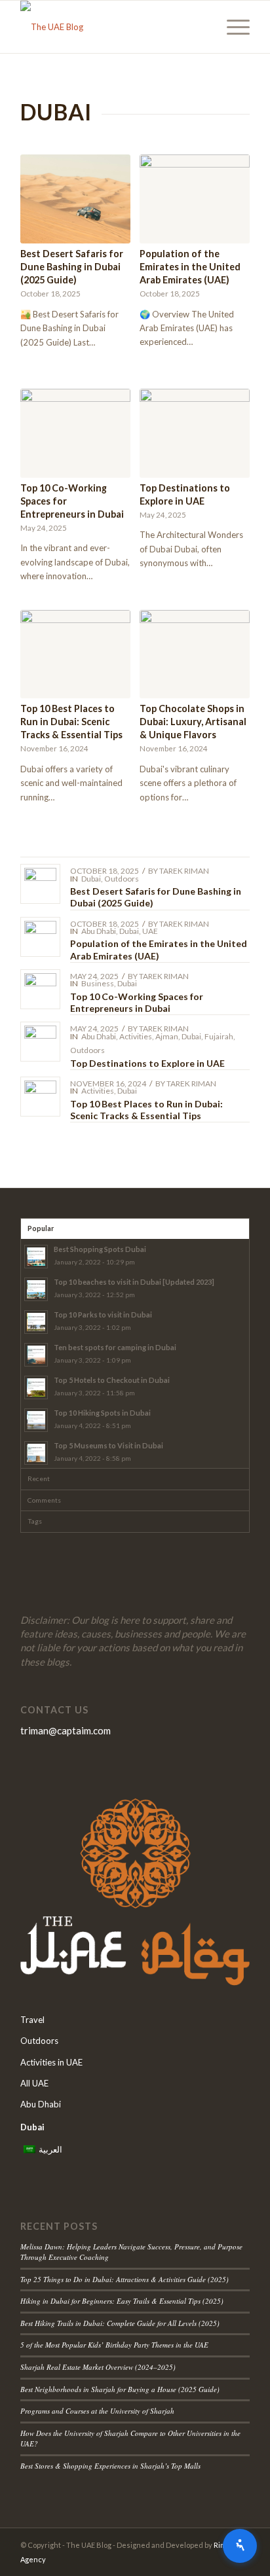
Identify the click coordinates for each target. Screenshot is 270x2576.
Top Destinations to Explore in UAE (147, 1063)
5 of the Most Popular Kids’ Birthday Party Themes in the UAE (114, 2345)
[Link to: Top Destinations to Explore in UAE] (40, 1042)
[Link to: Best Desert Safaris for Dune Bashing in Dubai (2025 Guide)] (40, 884)
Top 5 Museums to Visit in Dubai (108, 1445)
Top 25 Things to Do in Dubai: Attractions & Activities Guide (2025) (125, 2279)
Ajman (167, 1036)
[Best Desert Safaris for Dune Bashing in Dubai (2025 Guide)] (75, 199)
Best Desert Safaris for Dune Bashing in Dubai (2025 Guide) (72, 267)
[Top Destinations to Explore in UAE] (195, 433)
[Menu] (232, 27)
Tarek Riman (184, 871)
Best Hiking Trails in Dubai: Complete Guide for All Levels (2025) (120, 2323)
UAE (150, 931)
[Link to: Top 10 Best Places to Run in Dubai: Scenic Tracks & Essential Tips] (40, 1097)
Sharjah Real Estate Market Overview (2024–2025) (98, 2367)
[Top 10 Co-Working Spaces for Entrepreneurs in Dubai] (75, 433)
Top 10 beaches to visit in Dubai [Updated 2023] (134, 1282)
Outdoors (122, 879)
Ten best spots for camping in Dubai (115, 1347)
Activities (136, 1036)
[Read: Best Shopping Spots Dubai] (36, 1257)
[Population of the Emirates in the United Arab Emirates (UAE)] (195, 199)
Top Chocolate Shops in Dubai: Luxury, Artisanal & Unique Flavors (193, 722)
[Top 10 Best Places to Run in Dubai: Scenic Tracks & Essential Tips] (75, 654)
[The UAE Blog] (112, 27)
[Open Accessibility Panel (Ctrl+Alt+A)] (240, 2546)
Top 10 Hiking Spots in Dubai (102, 1413)
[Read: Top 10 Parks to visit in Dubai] (36, 1322)
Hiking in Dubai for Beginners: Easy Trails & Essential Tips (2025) (122, 2301)
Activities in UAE (51, 2062)
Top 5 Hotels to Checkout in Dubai (112, 1380)
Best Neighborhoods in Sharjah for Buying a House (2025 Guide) (120, 2389)
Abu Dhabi (99, 931)
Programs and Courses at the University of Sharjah (97, 2411)
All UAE (34, 2083)
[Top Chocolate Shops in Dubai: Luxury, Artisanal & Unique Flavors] (195, 654)
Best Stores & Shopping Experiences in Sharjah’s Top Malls (110, 2466)
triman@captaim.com (66, 1730)
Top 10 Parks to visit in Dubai (103, 1315)
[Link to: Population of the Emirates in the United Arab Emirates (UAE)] (40, 937)
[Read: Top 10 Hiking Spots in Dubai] (36, 1420)
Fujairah (219, 1036)
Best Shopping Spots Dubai (100, 1249)
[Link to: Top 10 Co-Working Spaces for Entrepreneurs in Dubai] (40, 989)
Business (98, 983)
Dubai (91, 879)
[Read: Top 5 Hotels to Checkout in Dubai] (36, 1387)
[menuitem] (232, 27)
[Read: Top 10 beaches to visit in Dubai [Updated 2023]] (36, 1289)
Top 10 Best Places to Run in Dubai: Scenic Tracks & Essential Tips (71, 722)
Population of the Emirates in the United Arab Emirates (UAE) (190, 267)
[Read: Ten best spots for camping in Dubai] (36, 1355)
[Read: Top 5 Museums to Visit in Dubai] (36, 1453)
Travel (32, 2020)
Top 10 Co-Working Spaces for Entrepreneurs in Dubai (137, 1002)
